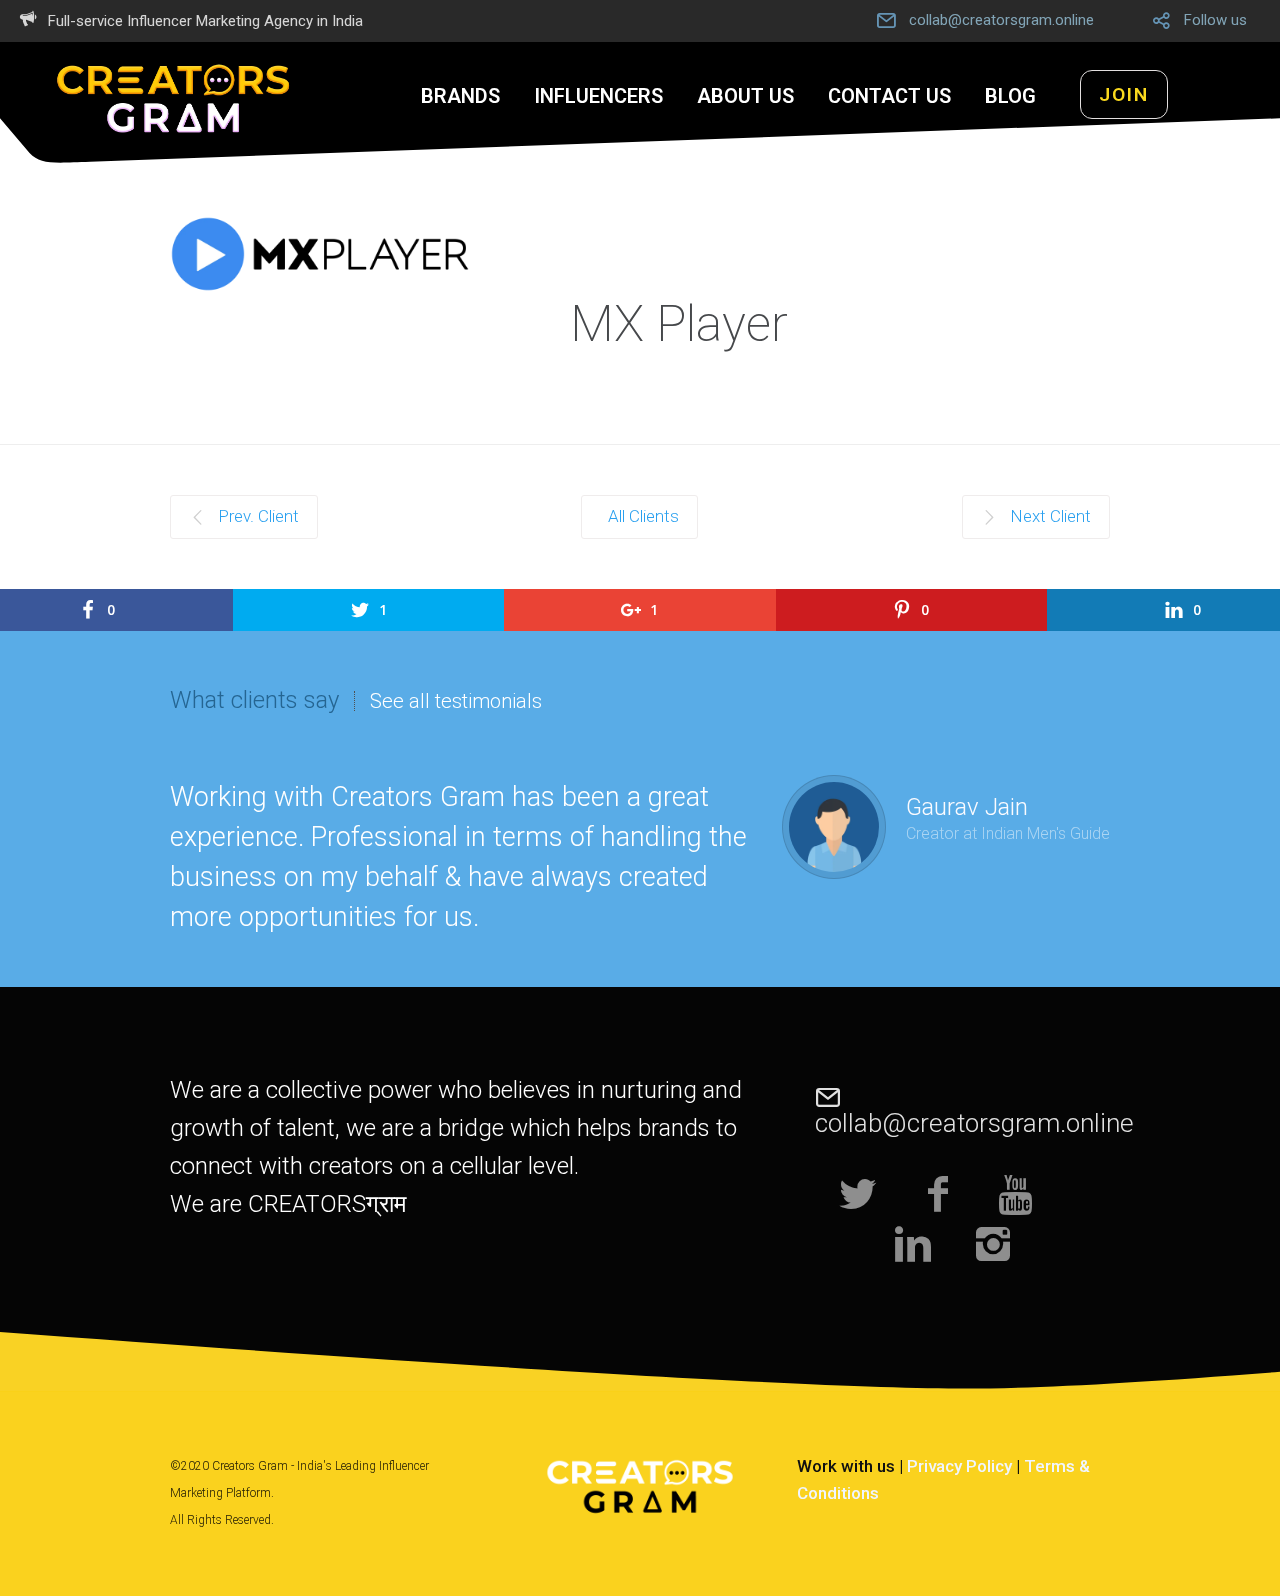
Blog (1010, 96)
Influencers (598, 96)
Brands (460, 96)
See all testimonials (456, 701)
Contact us (889, 96)
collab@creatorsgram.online (1001, 20)
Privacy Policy (959, 1466)
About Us (745, 96)
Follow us (1215, 20)
